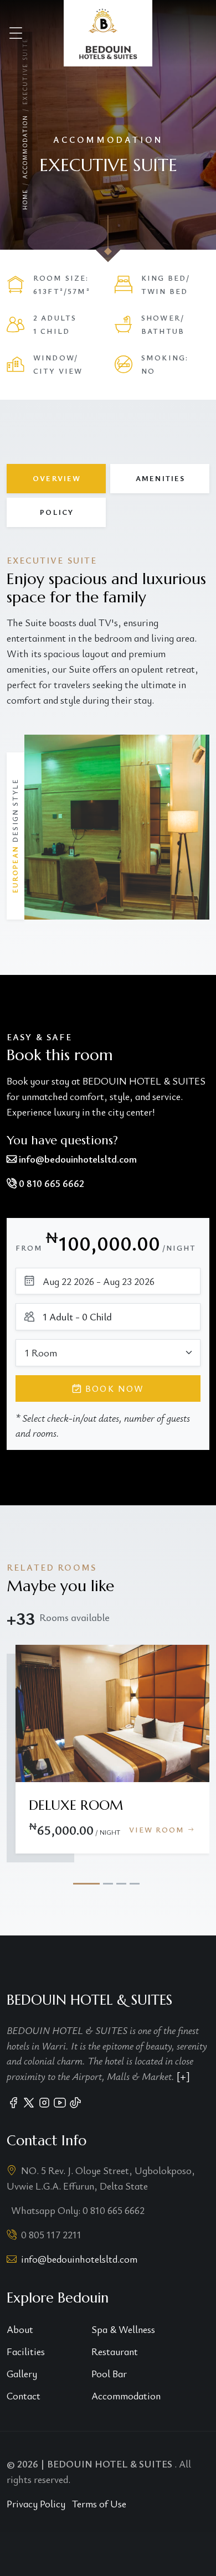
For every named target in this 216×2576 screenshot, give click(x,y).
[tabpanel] (108, 737)
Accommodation (25, 146)
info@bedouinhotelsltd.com (79, 2259)
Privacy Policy (36, 2503)
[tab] (86, 1884)
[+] (183, 2076)
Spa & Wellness (123, 2329)
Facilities (26, 2351)
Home (25, 200)
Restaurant (115, 2351)
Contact (24, 2396)
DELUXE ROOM (76, 1805)
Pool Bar (109, 2373)
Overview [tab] (57, 478)
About (20, 2329)
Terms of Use (99, 2503)
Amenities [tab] (160, 478)
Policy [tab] (57, 512)
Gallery (22, 2373)
